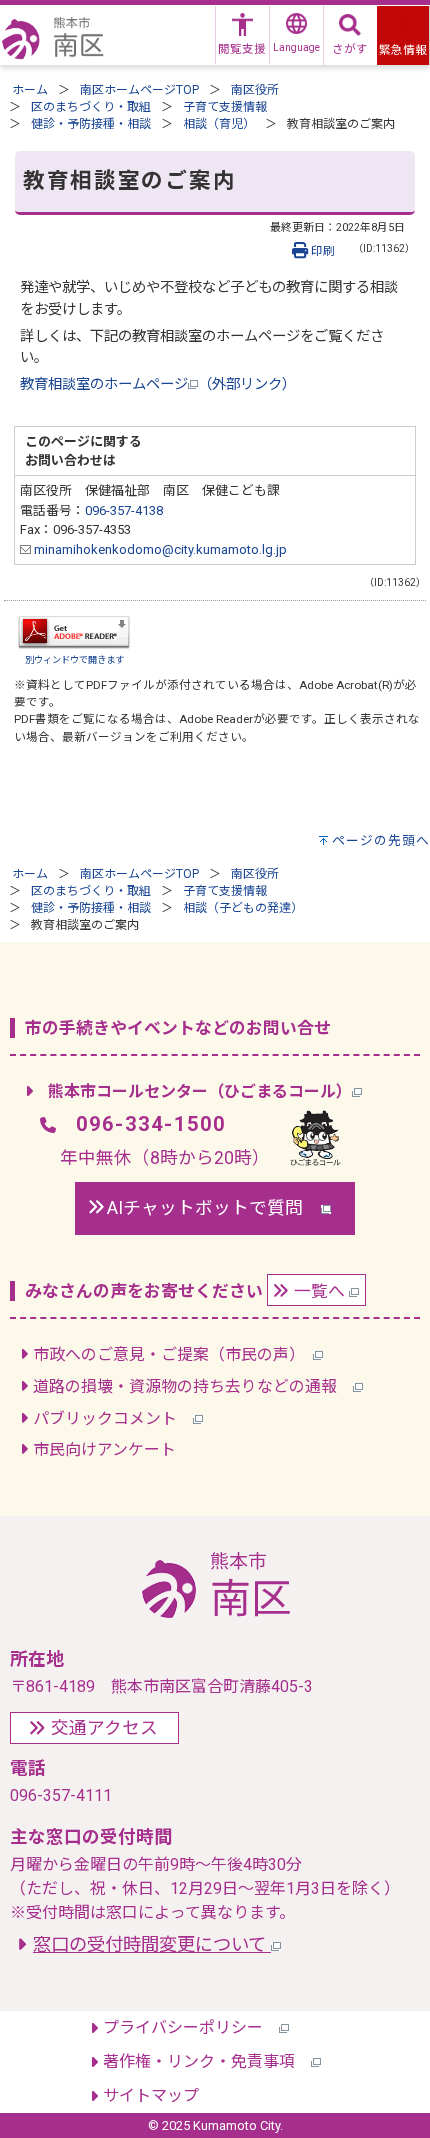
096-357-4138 (124, 510)
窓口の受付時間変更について (152, 1944)
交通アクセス (104, 1728)
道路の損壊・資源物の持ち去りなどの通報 (193, 1386)
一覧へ (321, 1291)
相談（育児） (219, 124)
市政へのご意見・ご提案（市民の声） (173, 1354)
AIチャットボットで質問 (214, 1208)
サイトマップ (151, 2095)
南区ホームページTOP (139, 90)
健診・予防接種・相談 (91, 124)
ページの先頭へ (381, 840)
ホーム (30, 90)
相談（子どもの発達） (243, 908)
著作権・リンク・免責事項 (207, 2061)
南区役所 (255, 90)
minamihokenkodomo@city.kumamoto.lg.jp (159, 549)
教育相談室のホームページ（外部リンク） (158, 384)
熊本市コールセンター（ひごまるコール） (200, 1091)
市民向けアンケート (104, 1449)
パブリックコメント (113, 1418)
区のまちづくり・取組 (91, 107)
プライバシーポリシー (191, 2027)
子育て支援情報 (225, 107)
